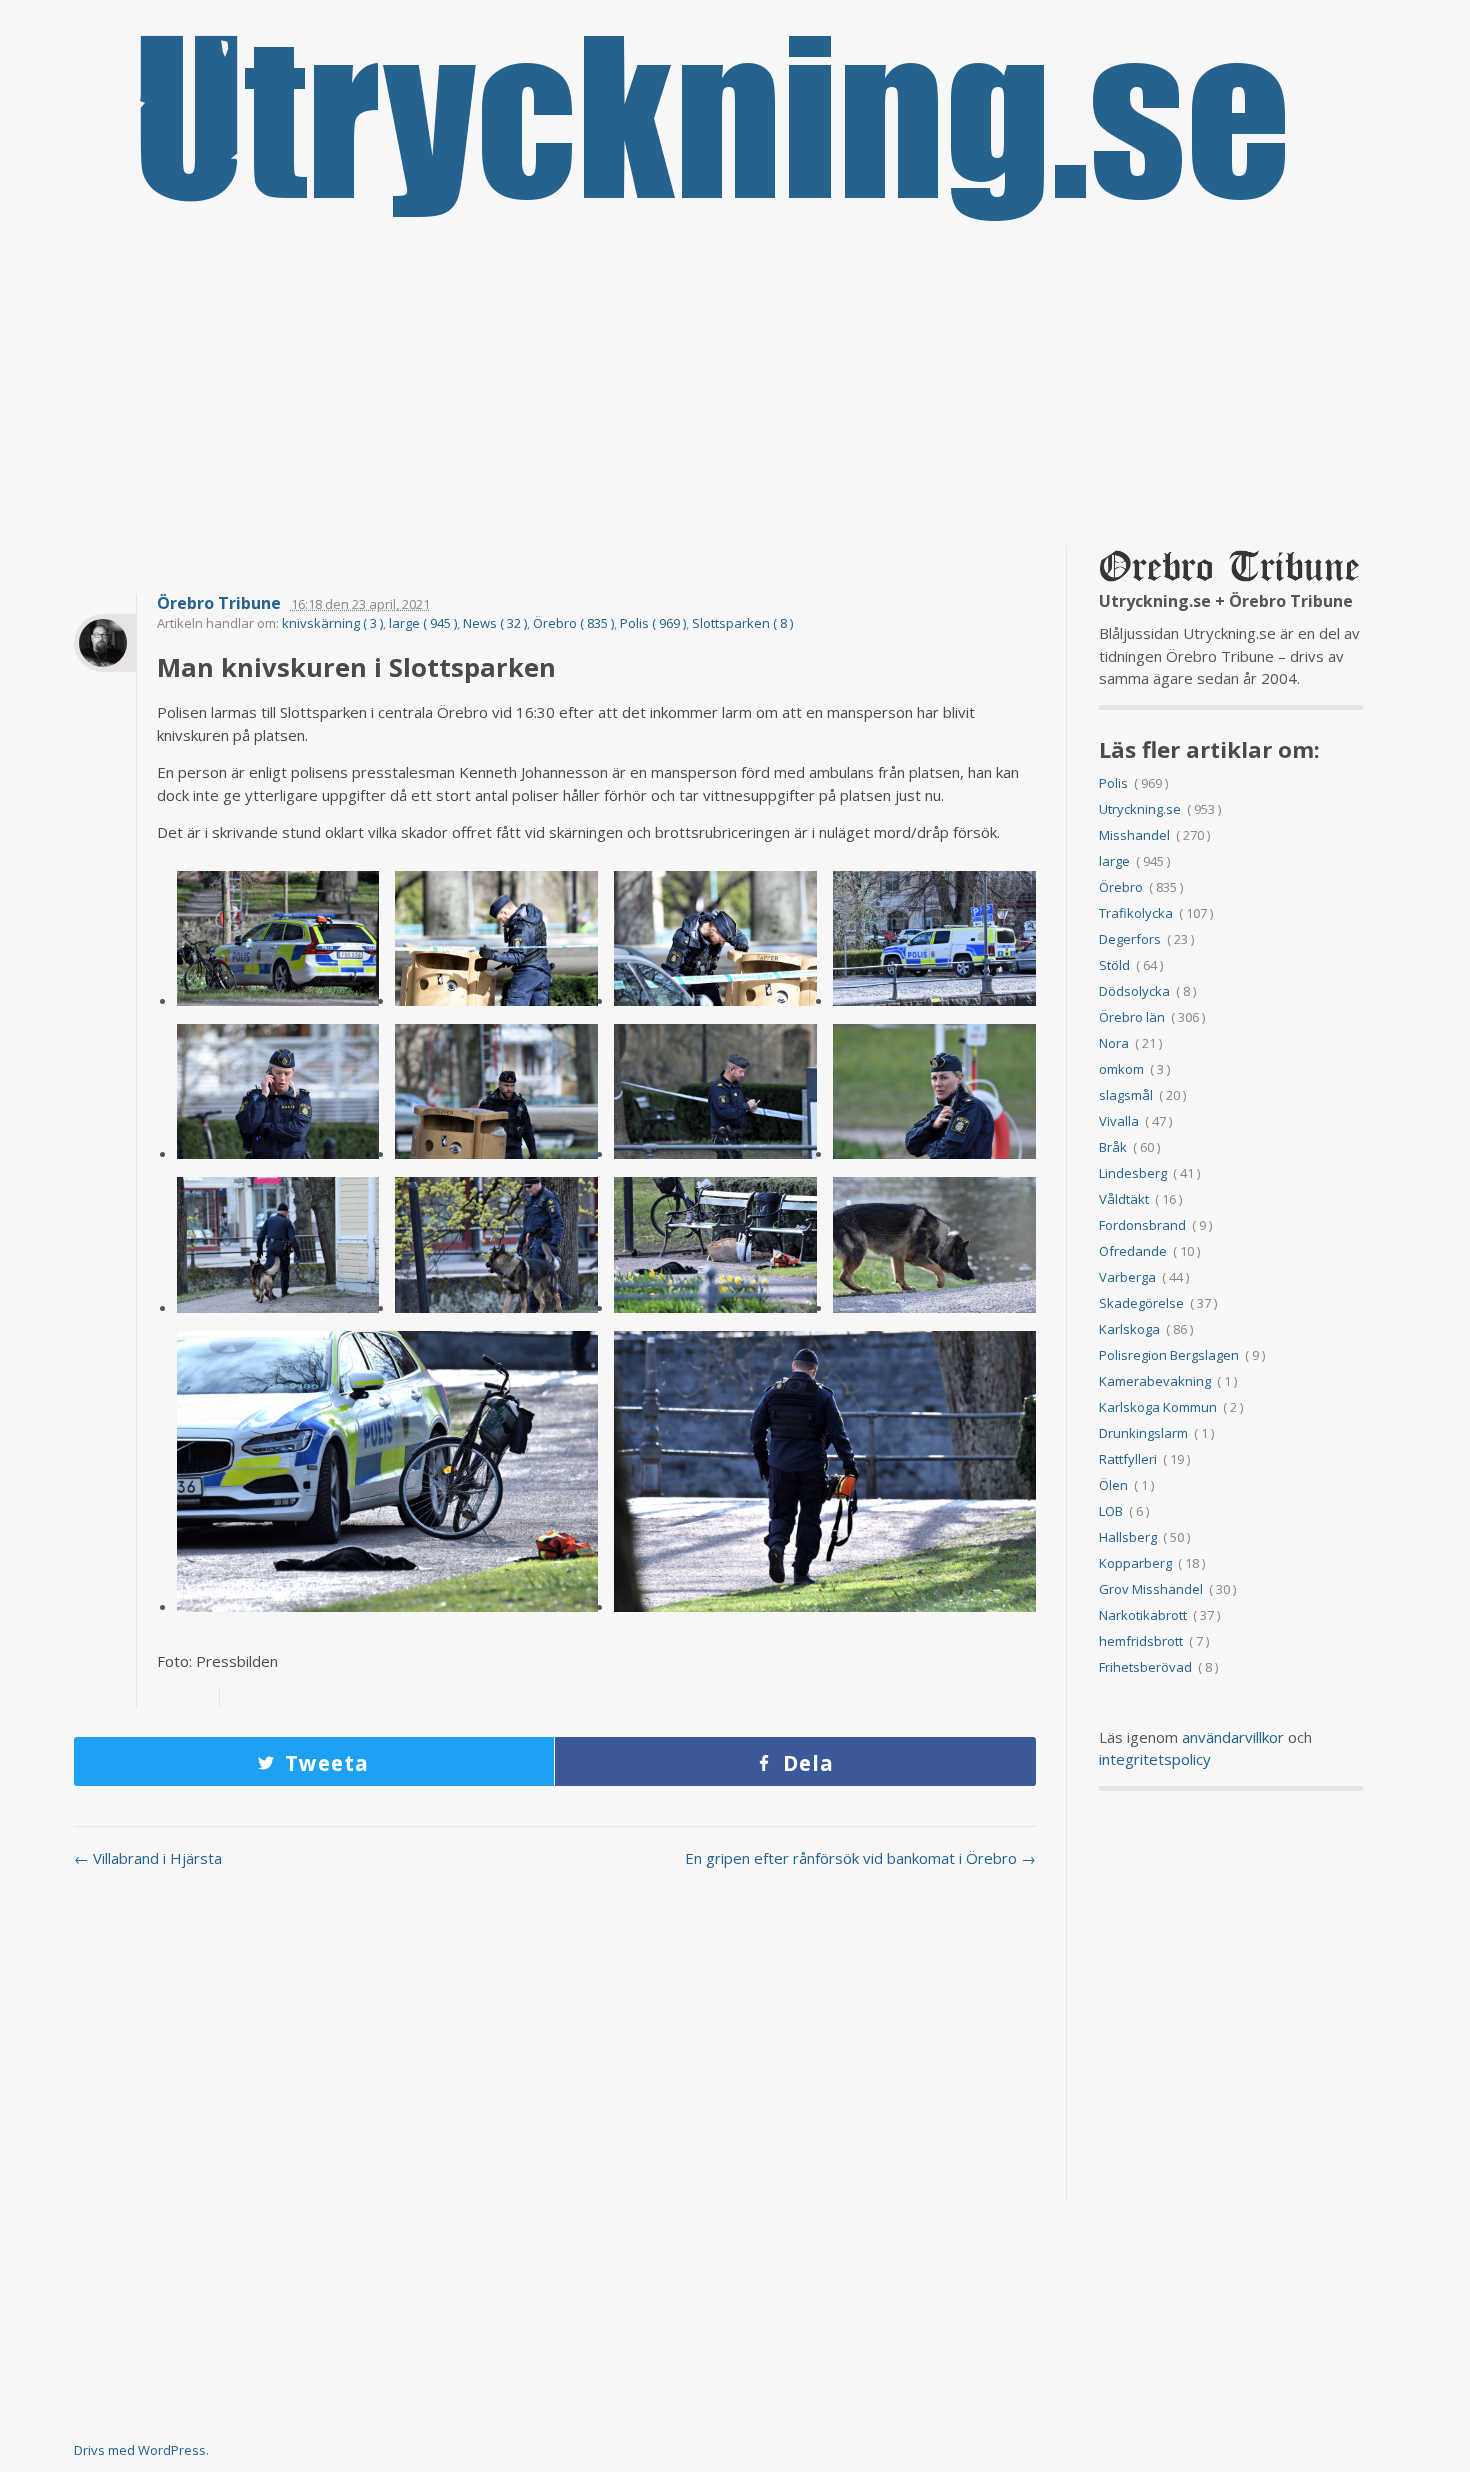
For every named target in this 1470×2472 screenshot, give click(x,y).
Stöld (1114, 965)
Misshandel (1134, 835)
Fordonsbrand (1142, 1225)
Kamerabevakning (1155, 1381)
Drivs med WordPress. (141, 2450)
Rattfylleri (1128, 1459)
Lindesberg (1133, 1173)
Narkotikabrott (1143, 1615)
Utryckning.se (1140, 809)
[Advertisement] (735, 386)
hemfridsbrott (1141, 1641)
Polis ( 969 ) (653, 623)
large (1114, 861)
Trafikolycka (1136, 913)
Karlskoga (1129, 1329)
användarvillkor (1233, 1737)
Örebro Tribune (219, 603)
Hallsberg (1128, 1537)
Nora (1114, 1043)
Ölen (1113, 1485)
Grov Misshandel (1151, 1589)
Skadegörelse (1141, 1303)
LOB (1111, 1511)
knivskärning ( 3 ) (332, 623)
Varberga (1127, 1277)
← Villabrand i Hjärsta (148, 1858)
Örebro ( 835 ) (573, 623)
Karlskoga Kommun (1158, 1407)
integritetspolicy (1155, 1759)
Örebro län (1132, 1017)
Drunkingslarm (1143, 1433)
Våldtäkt (1124, 1199)
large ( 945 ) (423, 623)
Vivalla (1119, 1121)
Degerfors (1130, 939)
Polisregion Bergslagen (1169, 1355)
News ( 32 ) (495, 623)
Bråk (1113, 1147)
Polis (1113, 783)
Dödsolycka (1134, 991)
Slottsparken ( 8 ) (742, 623)
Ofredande (1133, 1251)
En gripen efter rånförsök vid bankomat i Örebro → (860, 1858)
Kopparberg (1135, 1563)
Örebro (1121, 887)
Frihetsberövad (1145, 1667)
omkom (1121, 1069)
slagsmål (1126, 1095)
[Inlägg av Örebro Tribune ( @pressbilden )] (105, 643)
